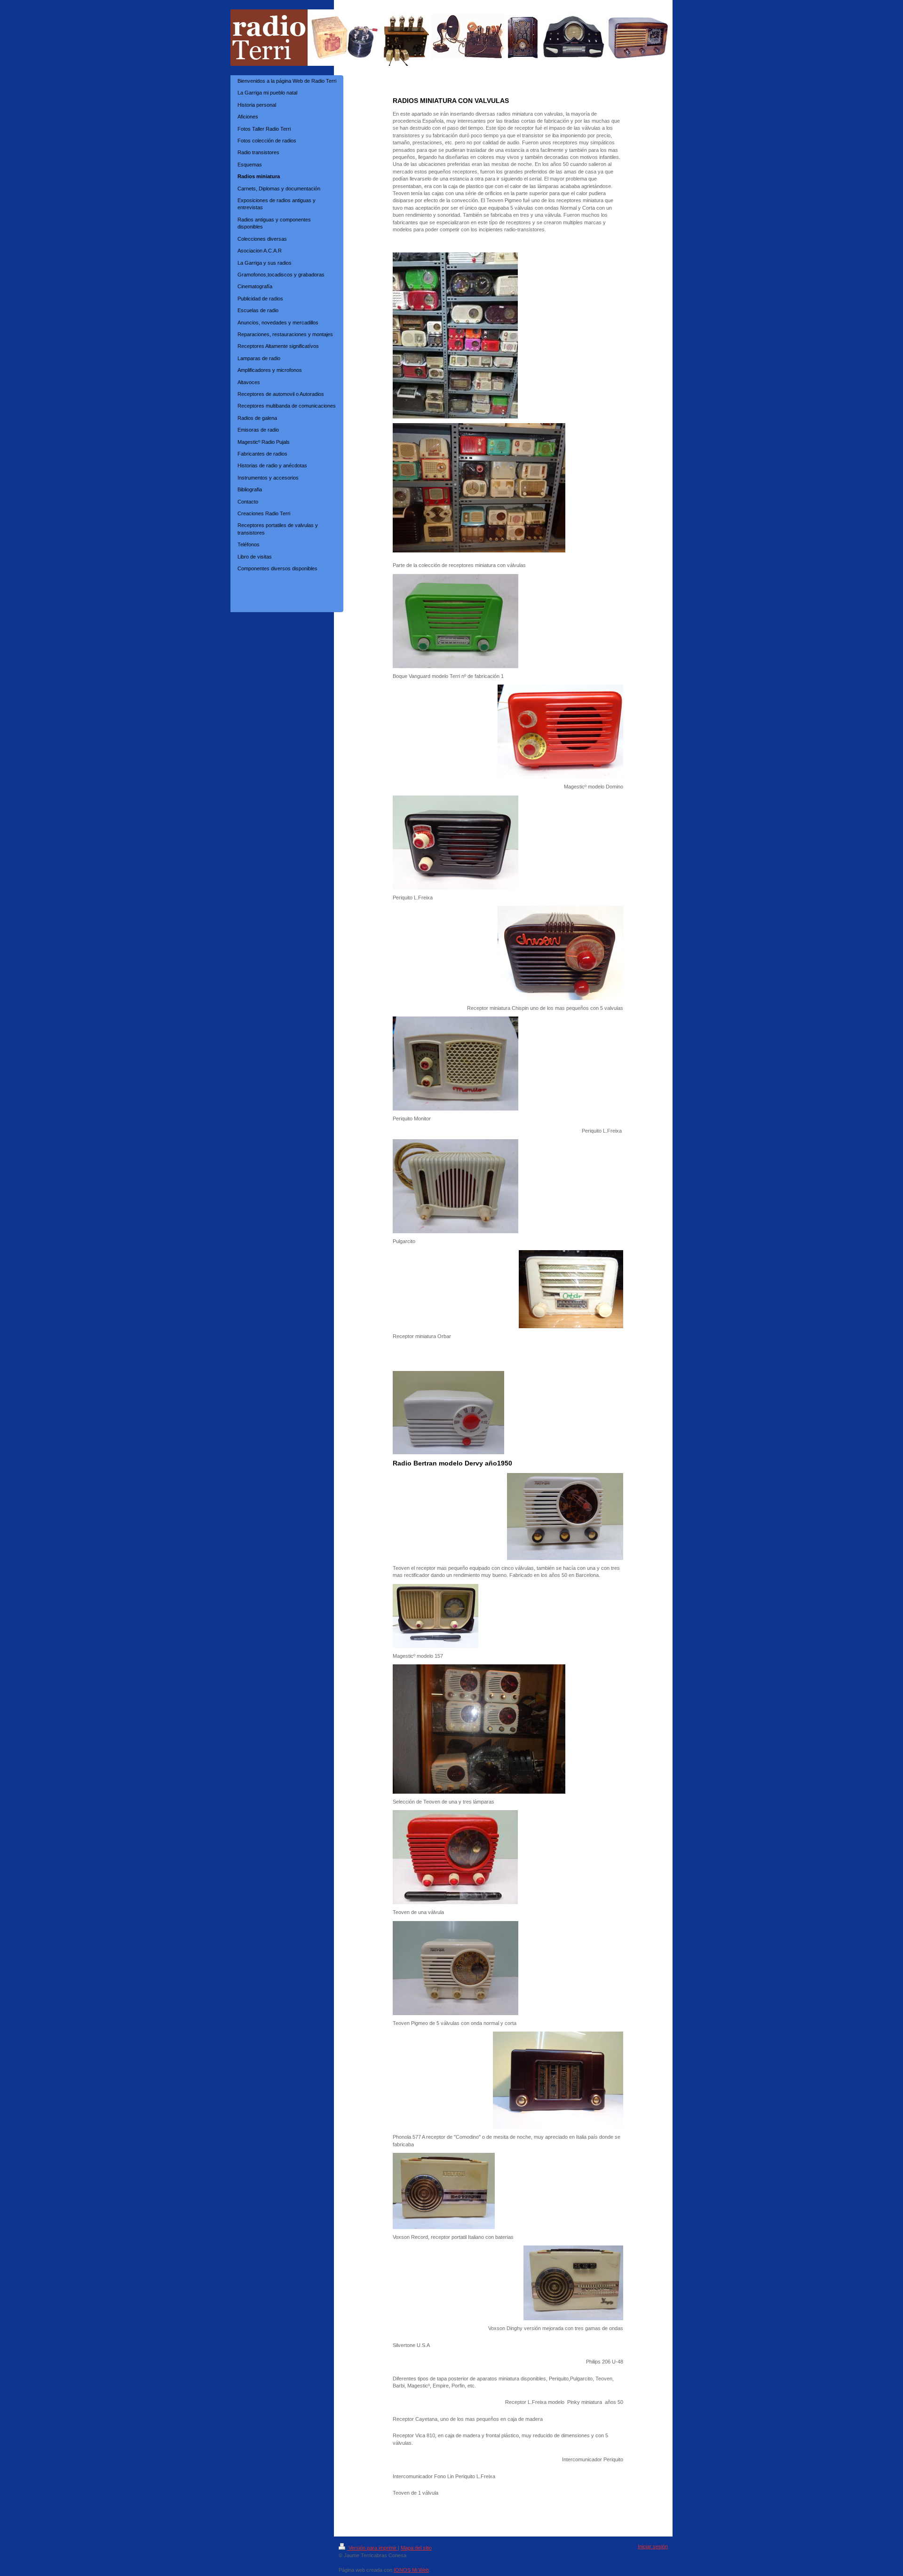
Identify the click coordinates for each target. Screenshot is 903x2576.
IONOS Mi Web (411, 2570)
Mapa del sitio (416, 2548)
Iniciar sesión (653, 2546)
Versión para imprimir (372, 2548)
